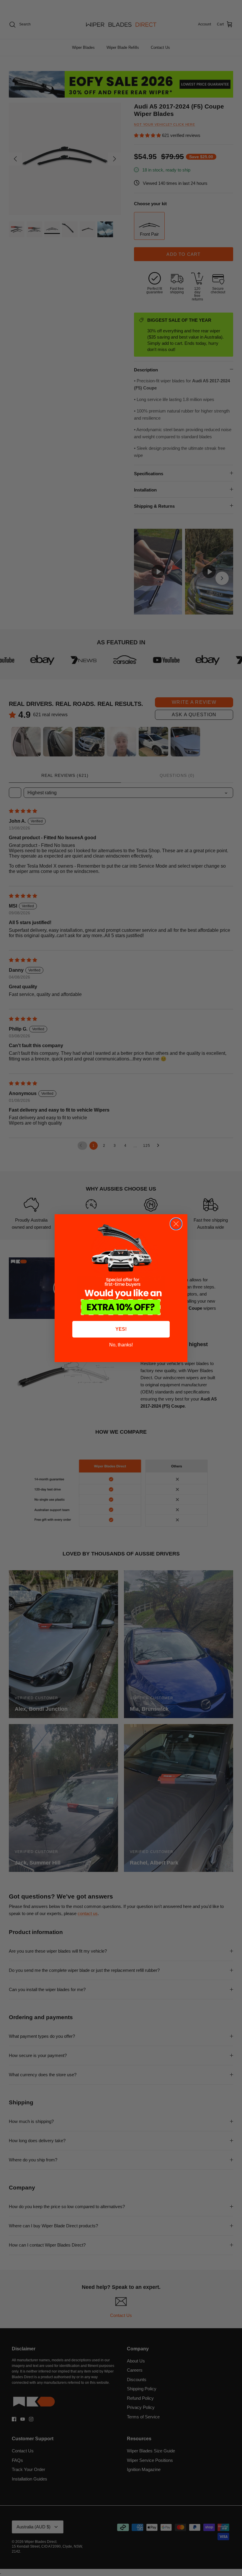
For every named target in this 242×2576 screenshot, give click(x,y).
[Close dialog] (176, 1224)
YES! (121, 1329)
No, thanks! (121, 1345)
